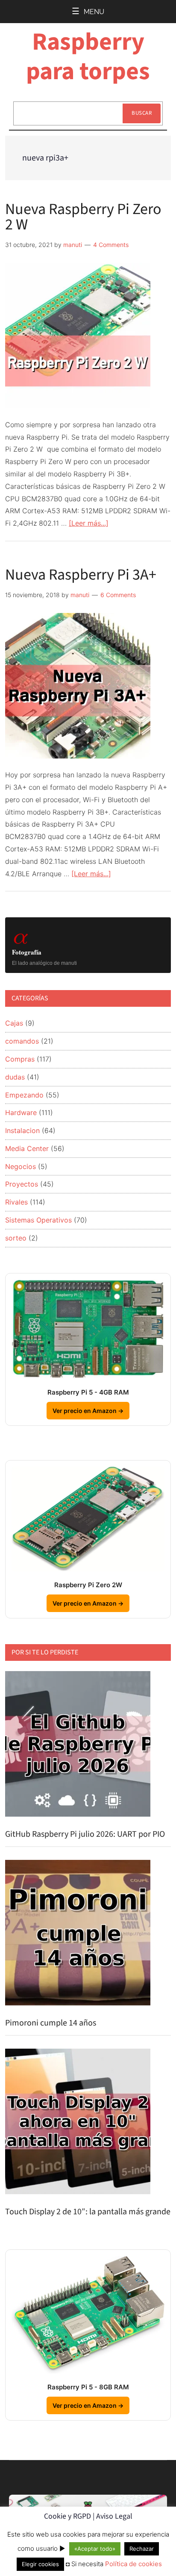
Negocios (21, 1166)
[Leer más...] (89, 523)
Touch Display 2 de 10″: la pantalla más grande (88, 2212)
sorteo (16, 1238)
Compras (20, 1059)
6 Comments (118, 595)
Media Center (27, 1148)
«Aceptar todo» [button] (95, 2549)
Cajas (14, 1023)
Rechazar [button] (142, 2549)
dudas (15, 1077)
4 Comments (111, 245)
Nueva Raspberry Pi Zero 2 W (83, 217)
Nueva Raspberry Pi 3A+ (81, 575)
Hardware (21, 1112)
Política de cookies (133, 2564)
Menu (94, 12)
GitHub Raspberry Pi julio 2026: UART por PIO (85, 1834)
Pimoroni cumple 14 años (51, 2023)
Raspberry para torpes (88, 57)
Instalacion (22, 1130)
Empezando (24, 1095)
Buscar (142, 113)
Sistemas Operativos (38, 1220)
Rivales (16, 1202)
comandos (22, 1041)
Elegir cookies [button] (40, 2564)
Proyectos (22, 1184)
